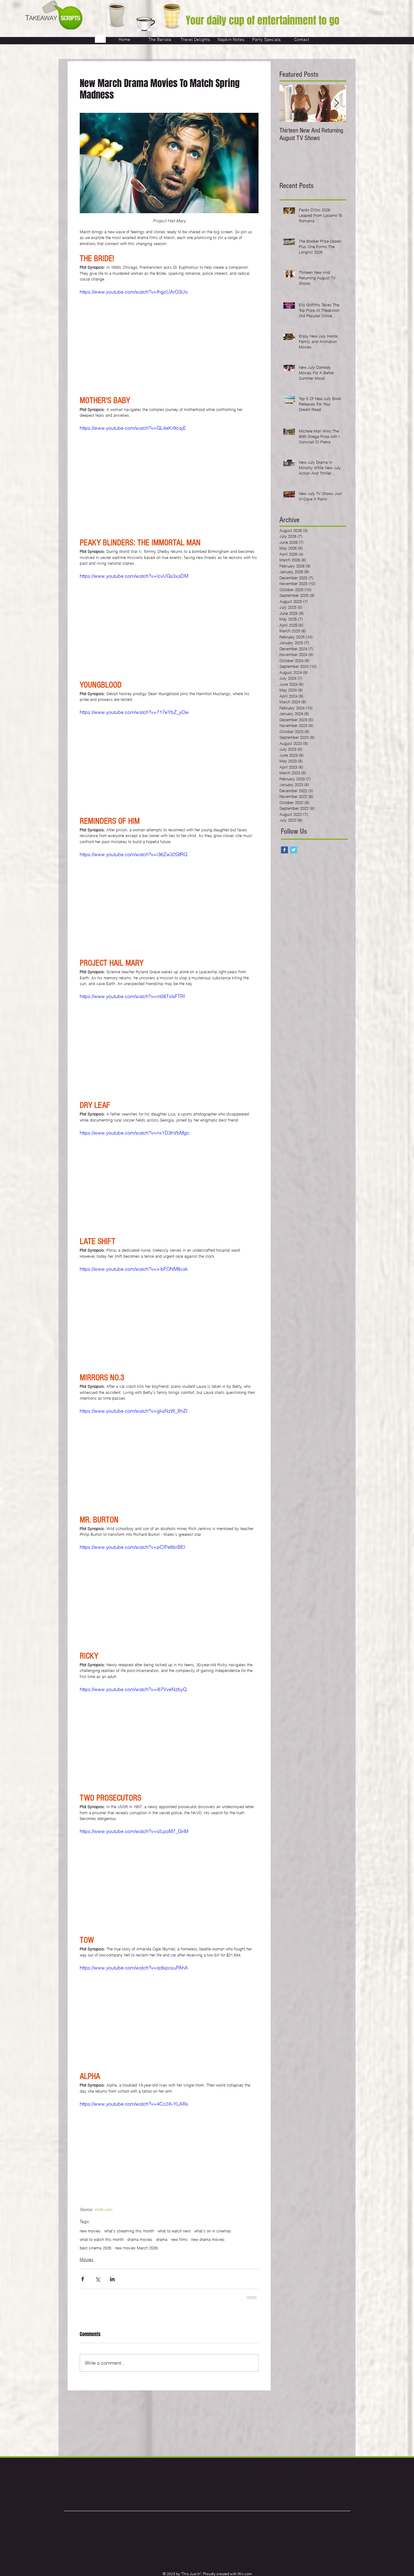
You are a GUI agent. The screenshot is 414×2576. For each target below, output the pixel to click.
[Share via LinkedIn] (112, 2279)
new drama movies (208, 2239)
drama (162, 2239)
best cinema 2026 (95, 2248)
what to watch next (174, 2231)
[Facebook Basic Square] (284, 850)
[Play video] (169, 338)
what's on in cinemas (213, 2231)
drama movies (140, 2239)
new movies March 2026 (136, 2248)
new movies (90, 2231)
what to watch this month (102, 2239)
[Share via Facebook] (83, 2279)
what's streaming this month (129, 2231)
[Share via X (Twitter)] (97, 2279)
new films (179, 2239)
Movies (87, 2259)
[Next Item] (336, 103)
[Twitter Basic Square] (294, 850)
